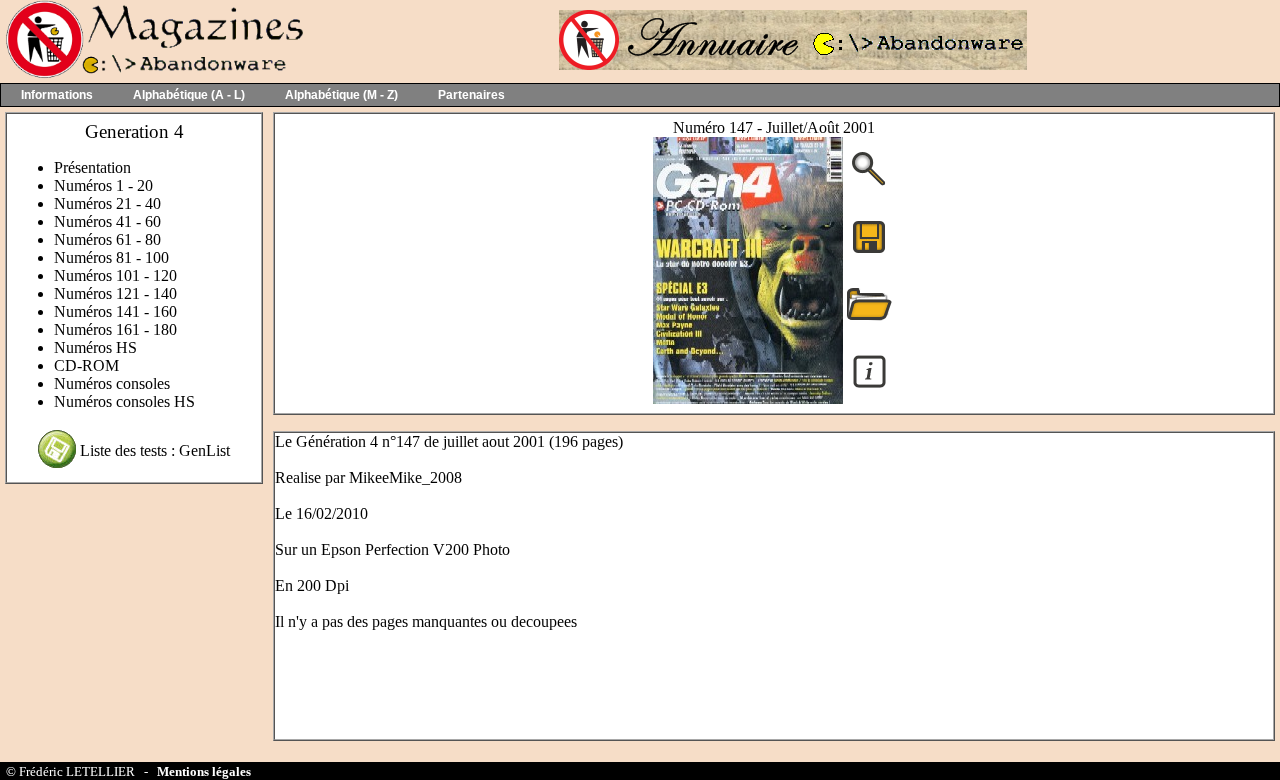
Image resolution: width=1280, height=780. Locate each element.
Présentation (92, 167)
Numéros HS (95, 347)
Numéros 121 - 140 (115, 293)
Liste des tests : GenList (155, 450)
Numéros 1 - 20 (103, 185)
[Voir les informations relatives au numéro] (869, 386)
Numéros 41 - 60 (107, 221)
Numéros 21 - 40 (107, 203)
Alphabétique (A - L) (189, 95)
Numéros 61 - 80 (107, 239)
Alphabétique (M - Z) (341, 95)
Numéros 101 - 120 (115, 275)
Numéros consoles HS (124, 401)
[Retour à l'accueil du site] (152, 73)
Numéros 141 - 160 (115, 311)
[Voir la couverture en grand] (869, 183)
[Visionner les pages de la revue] (748, 398)
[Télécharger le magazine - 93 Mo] (869, 251)
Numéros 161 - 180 (115, 329)
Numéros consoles (112, 383)
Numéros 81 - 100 (111, 257)
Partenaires (471, 95)
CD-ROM (86, 365)
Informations (57, 95)
